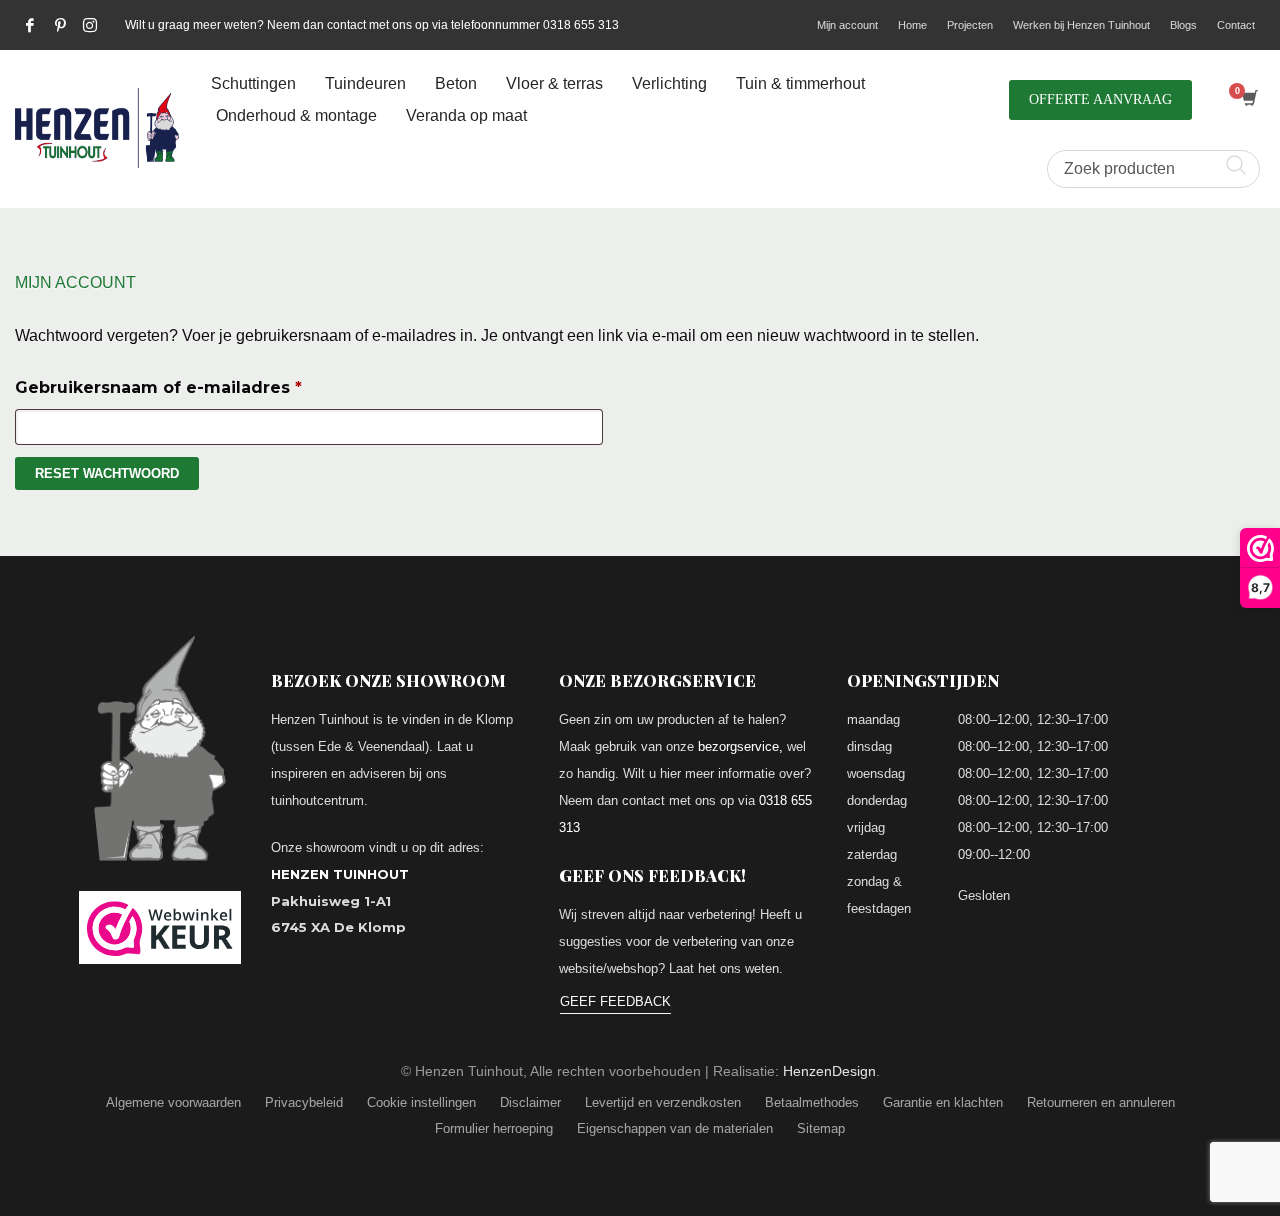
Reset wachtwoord (107, 473)
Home (912, 25)
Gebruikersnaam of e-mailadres (188, 387)
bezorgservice (738, 746)
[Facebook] (30, 25)
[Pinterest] (60, 25)
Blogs (1183, 25)
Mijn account (847, 25)
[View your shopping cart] (1248, 100)
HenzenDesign (829, 1071)
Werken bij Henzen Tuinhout (1081, 25)
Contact (1236, 25)
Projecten (970, 25)
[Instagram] (90, 25)
